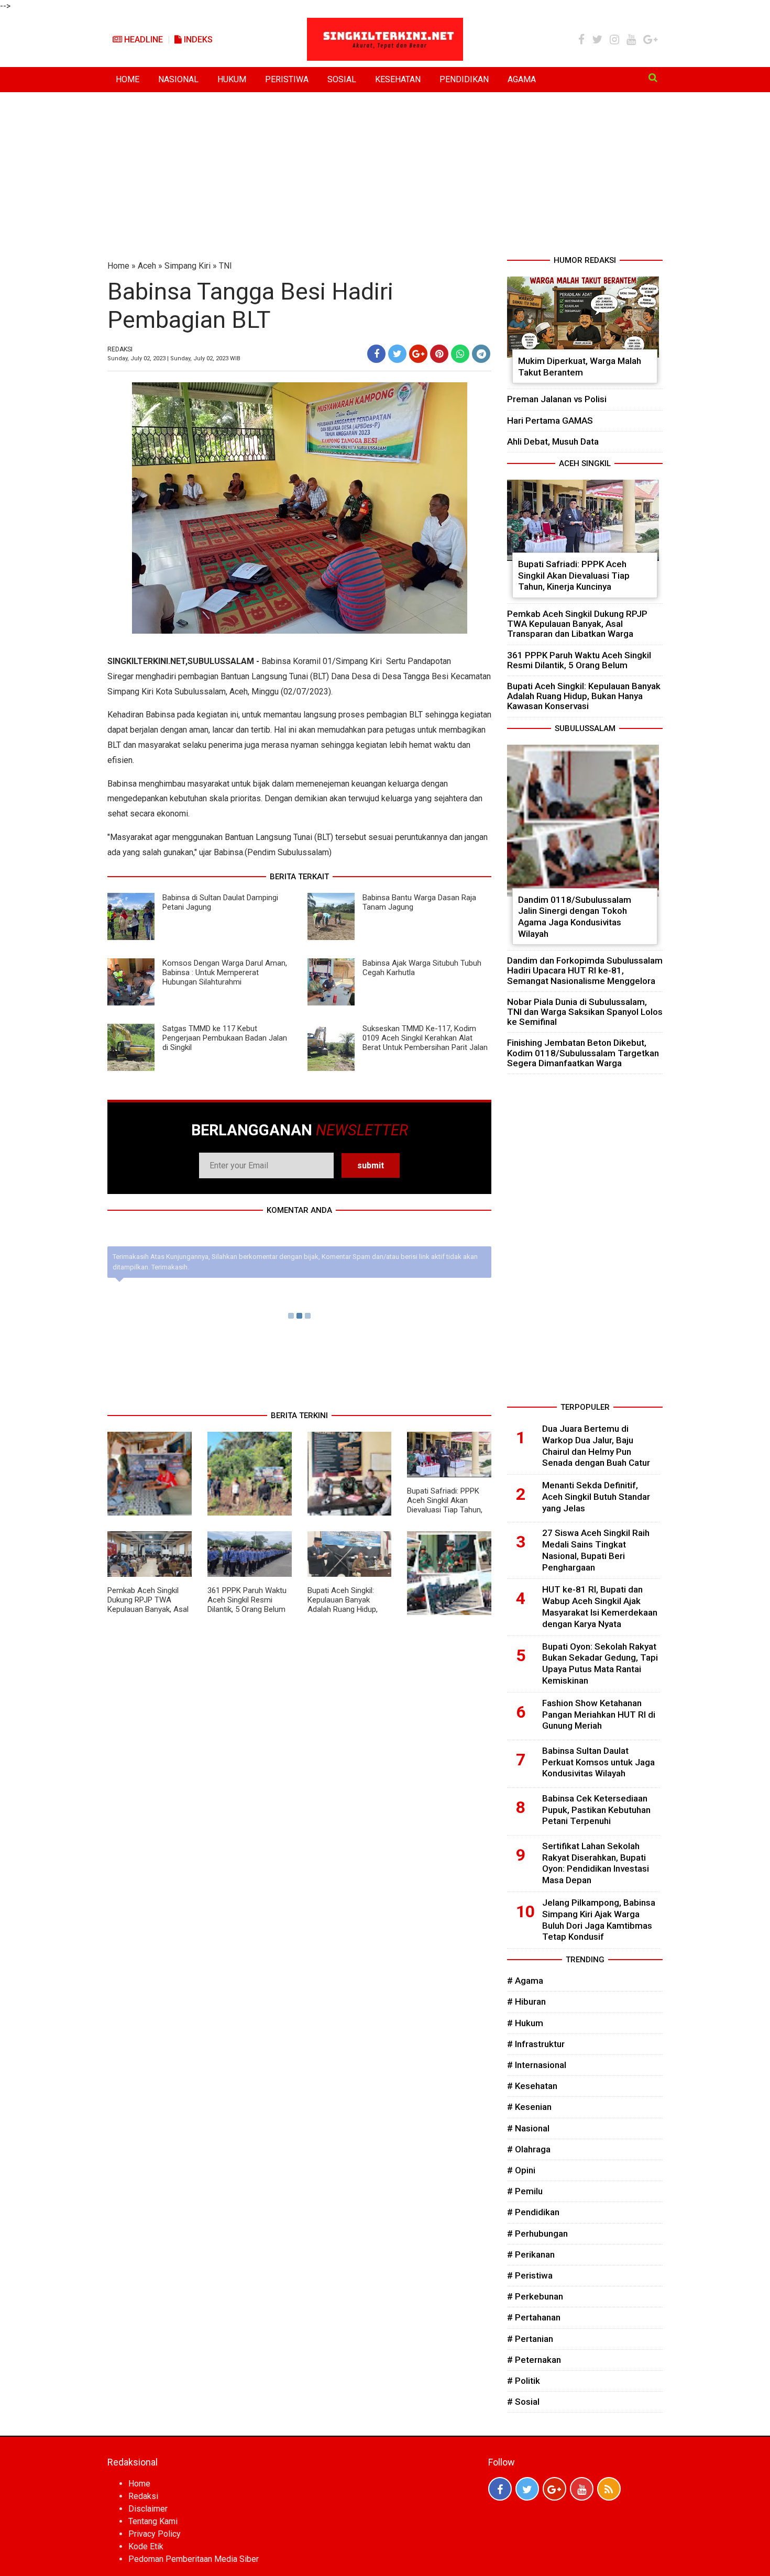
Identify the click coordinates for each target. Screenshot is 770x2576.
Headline (142, 40)
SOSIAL (342, 79)
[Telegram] (481, 354)
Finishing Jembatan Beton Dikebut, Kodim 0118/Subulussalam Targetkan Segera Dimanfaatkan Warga (583, 1053)
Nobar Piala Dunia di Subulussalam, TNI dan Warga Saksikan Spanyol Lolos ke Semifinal (585, 1012)
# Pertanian (530, 2339)
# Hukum (525, 2023)
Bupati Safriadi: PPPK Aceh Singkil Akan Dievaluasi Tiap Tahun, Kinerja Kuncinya (445, 1505)
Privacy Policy (155, 2534)
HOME (128, 79)
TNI (225, 266)
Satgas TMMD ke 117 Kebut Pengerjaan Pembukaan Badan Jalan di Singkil (225, 1038)
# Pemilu (525, 2191)
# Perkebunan (535, 2296)
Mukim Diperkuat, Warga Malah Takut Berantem (580, 367)
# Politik (524, 2381)
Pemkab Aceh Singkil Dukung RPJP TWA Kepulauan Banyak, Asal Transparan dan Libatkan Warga (148, 1609)
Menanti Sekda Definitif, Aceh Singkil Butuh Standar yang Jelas (596, 1497)
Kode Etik (146, 2546)
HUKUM (232, 79)
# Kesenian (529, 2107)
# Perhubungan (537, 2234)
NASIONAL (178, 79)
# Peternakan (534, 2360)
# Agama (525, 1981)
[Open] (653, 78)
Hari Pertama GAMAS (550, 421)
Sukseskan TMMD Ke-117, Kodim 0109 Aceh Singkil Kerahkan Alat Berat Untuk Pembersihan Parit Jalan (425, 1038)
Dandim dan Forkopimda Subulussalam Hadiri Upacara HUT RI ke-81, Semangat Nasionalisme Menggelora (585, 970)
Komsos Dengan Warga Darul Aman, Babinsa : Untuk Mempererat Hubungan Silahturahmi (225, 972)
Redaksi (143, 2496)
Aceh (147, 266)
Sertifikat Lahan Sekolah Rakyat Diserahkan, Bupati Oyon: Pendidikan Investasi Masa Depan (596, 1863)
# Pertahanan (534, 2317)
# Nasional (528, 2128)
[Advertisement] (385, 176)
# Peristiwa (530, 2275)
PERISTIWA (287, 79)
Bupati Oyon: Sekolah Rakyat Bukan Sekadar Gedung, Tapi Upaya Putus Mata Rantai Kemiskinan (600, 1663)
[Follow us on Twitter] (527, 2489)
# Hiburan (526, 2002)
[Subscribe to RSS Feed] (609, 2489)
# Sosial (523, 2402)
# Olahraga (529, 2149)
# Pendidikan (533, 2212)
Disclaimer (148, 2509)
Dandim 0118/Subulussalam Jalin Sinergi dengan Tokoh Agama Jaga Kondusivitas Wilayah (575, 917)
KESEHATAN (398, 79)
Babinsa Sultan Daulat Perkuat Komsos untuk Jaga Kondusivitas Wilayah (598, 1762)
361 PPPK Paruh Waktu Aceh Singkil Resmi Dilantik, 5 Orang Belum (247, 1600)
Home (118, 266)
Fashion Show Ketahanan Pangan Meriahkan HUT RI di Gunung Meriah (599, 1715)
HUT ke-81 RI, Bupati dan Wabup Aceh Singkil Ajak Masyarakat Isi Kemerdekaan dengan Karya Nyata (600, 1606)
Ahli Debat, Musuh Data (553, 441)
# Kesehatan (532, 2086)
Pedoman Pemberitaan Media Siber (194, 2559)
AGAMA (522, 79)
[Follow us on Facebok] (500, 2489)
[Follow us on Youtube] (582, 2489)
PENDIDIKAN (464, 79)
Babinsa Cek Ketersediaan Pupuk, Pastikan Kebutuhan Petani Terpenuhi (596, 1810)
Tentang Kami (153, 2521)
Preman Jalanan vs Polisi (557, 399)
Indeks (197, 40)
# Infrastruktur (536, 2044)
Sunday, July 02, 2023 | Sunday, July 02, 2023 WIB (174, 358)
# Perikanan (531, 2254)
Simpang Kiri (188, 266)
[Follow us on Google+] (554, 2489)
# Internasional (537, 2065)
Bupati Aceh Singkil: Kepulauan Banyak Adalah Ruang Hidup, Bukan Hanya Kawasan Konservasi (346, 1609)
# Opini (521, 2170)
